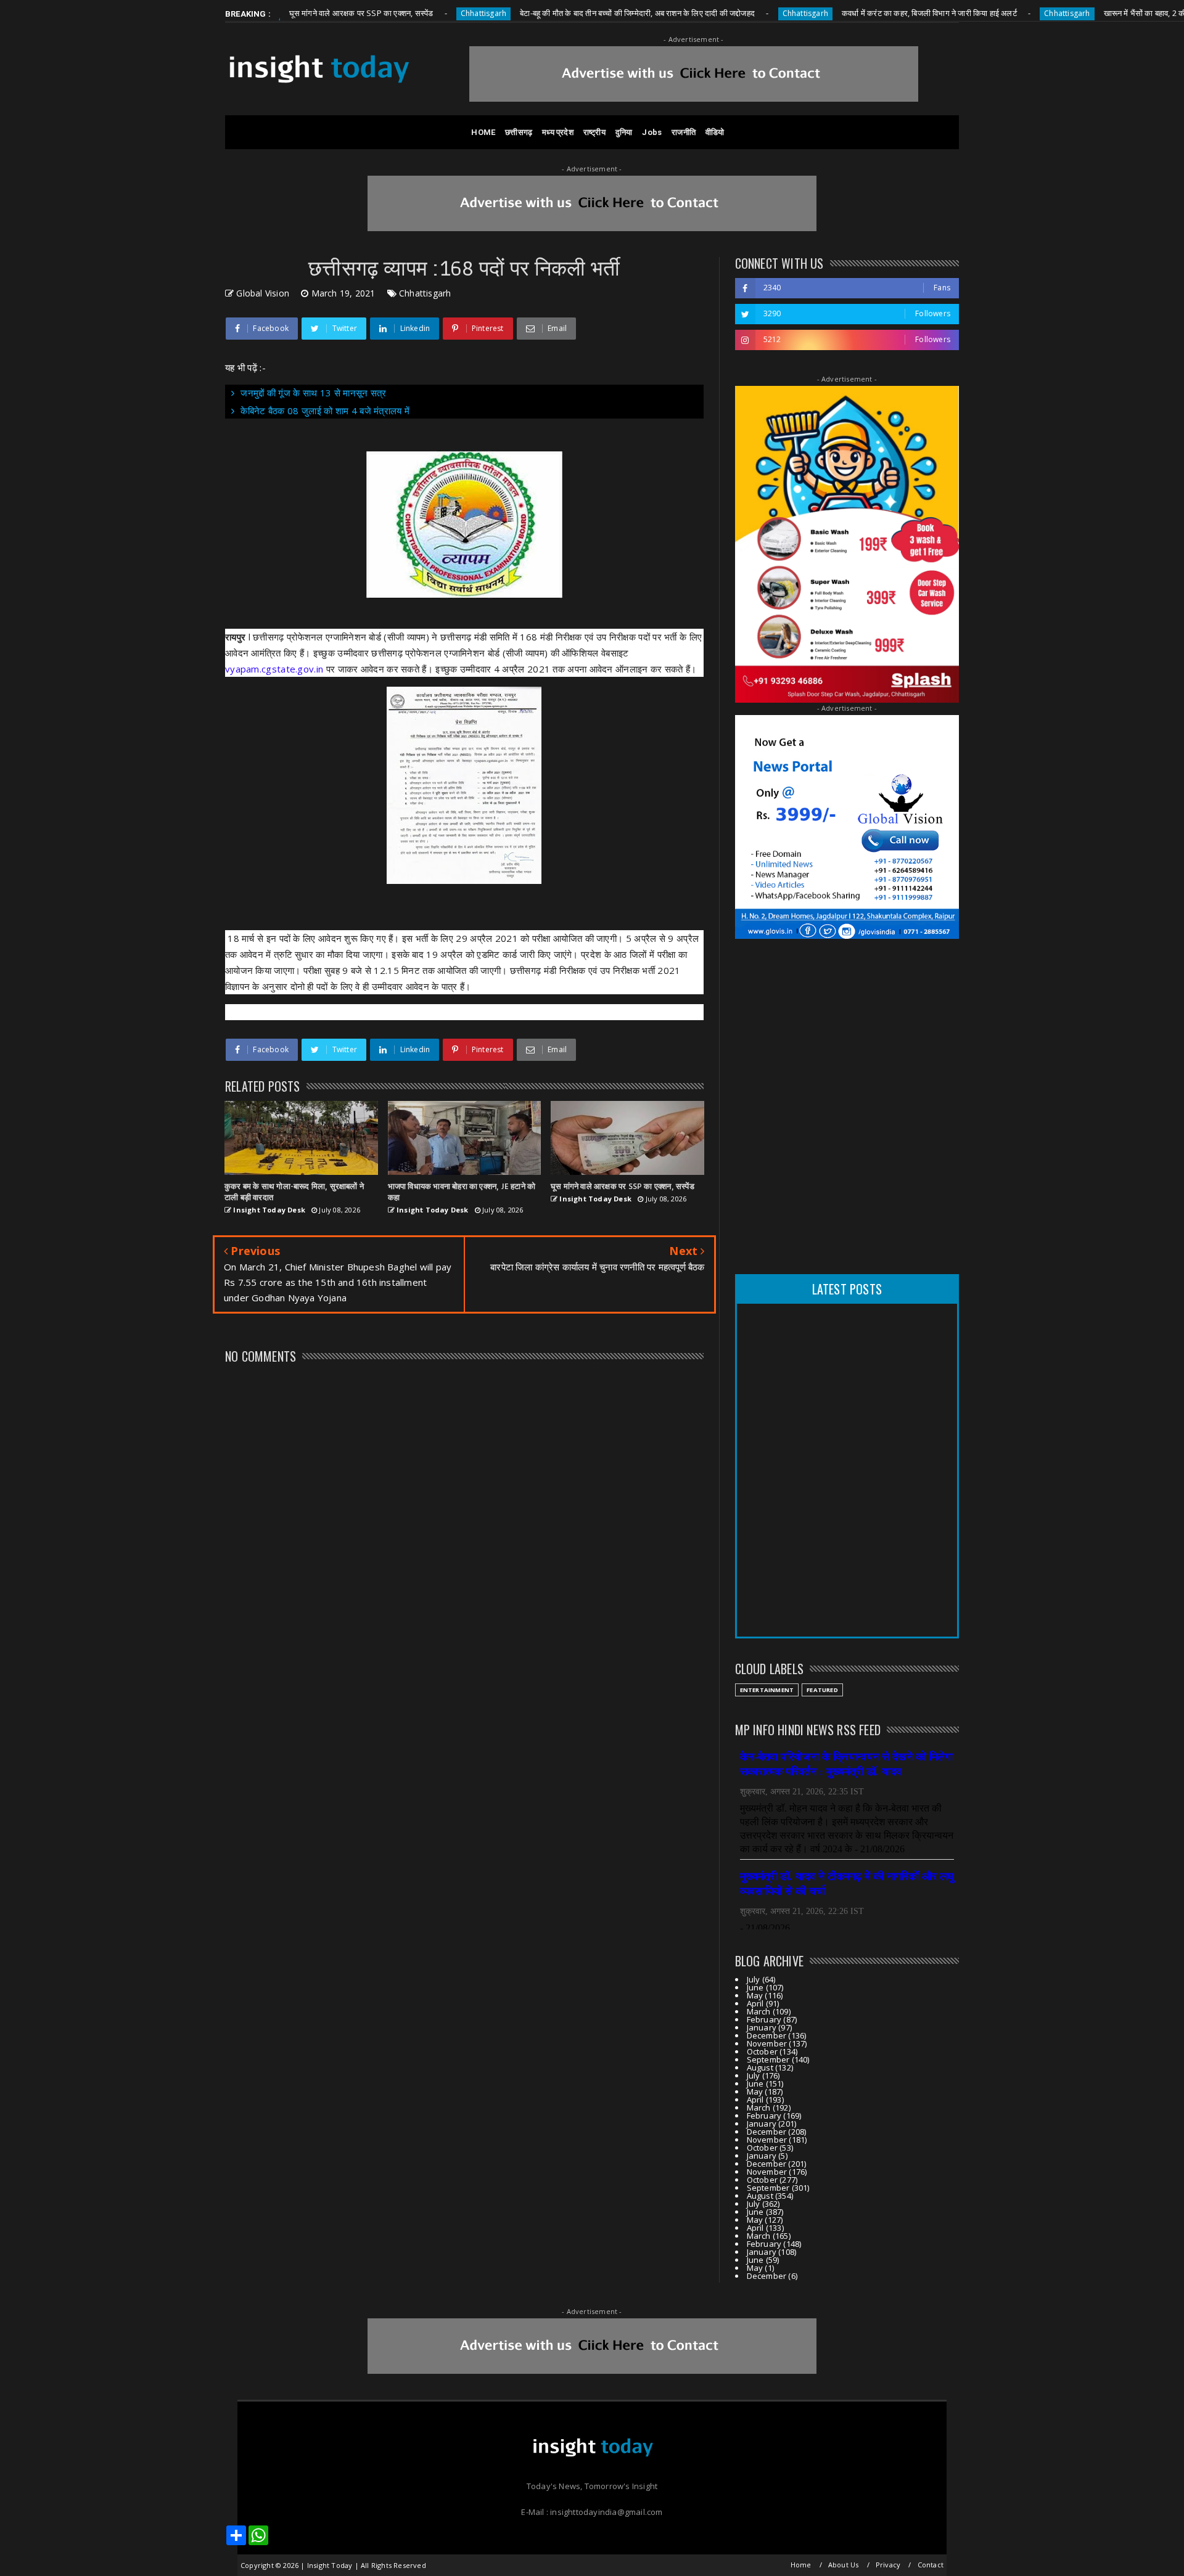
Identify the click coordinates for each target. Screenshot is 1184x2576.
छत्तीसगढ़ (519, 132)
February (764, 2019)
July (754, 1979)
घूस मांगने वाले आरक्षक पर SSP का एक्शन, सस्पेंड (290, 13)
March (759, 2011)
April (755, 2003)
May (755, 1995)
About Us (844, 2565)
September (768, 2059)
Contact (931, 2565)
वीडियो (715, 132)
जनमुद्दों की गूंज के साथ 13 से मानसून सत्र (313, 393)
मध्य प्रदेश (558, 132)
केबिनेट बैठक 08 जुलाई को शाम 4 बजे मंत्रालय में (325, 411)
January (762, 2027)
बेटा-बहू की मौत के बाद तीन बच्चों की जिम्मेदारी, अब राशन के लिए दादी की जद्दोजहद (567, 13)
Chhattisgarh (413, 13)
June (755, 1987)
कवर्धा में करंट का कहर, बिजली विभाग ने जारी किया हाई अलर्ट (858, 13)
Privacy (888, 2565)
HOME (483, 132)
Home (801, 2565)
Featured (822, 1690)
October (762, 2051)
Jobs (652, 132)
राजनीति (684, 132)
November (767, 2043)
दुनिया (624, 132)
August (760, 2067)
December (767, 2035)
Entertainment (767, 1690)
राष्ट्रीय (594, 132)
